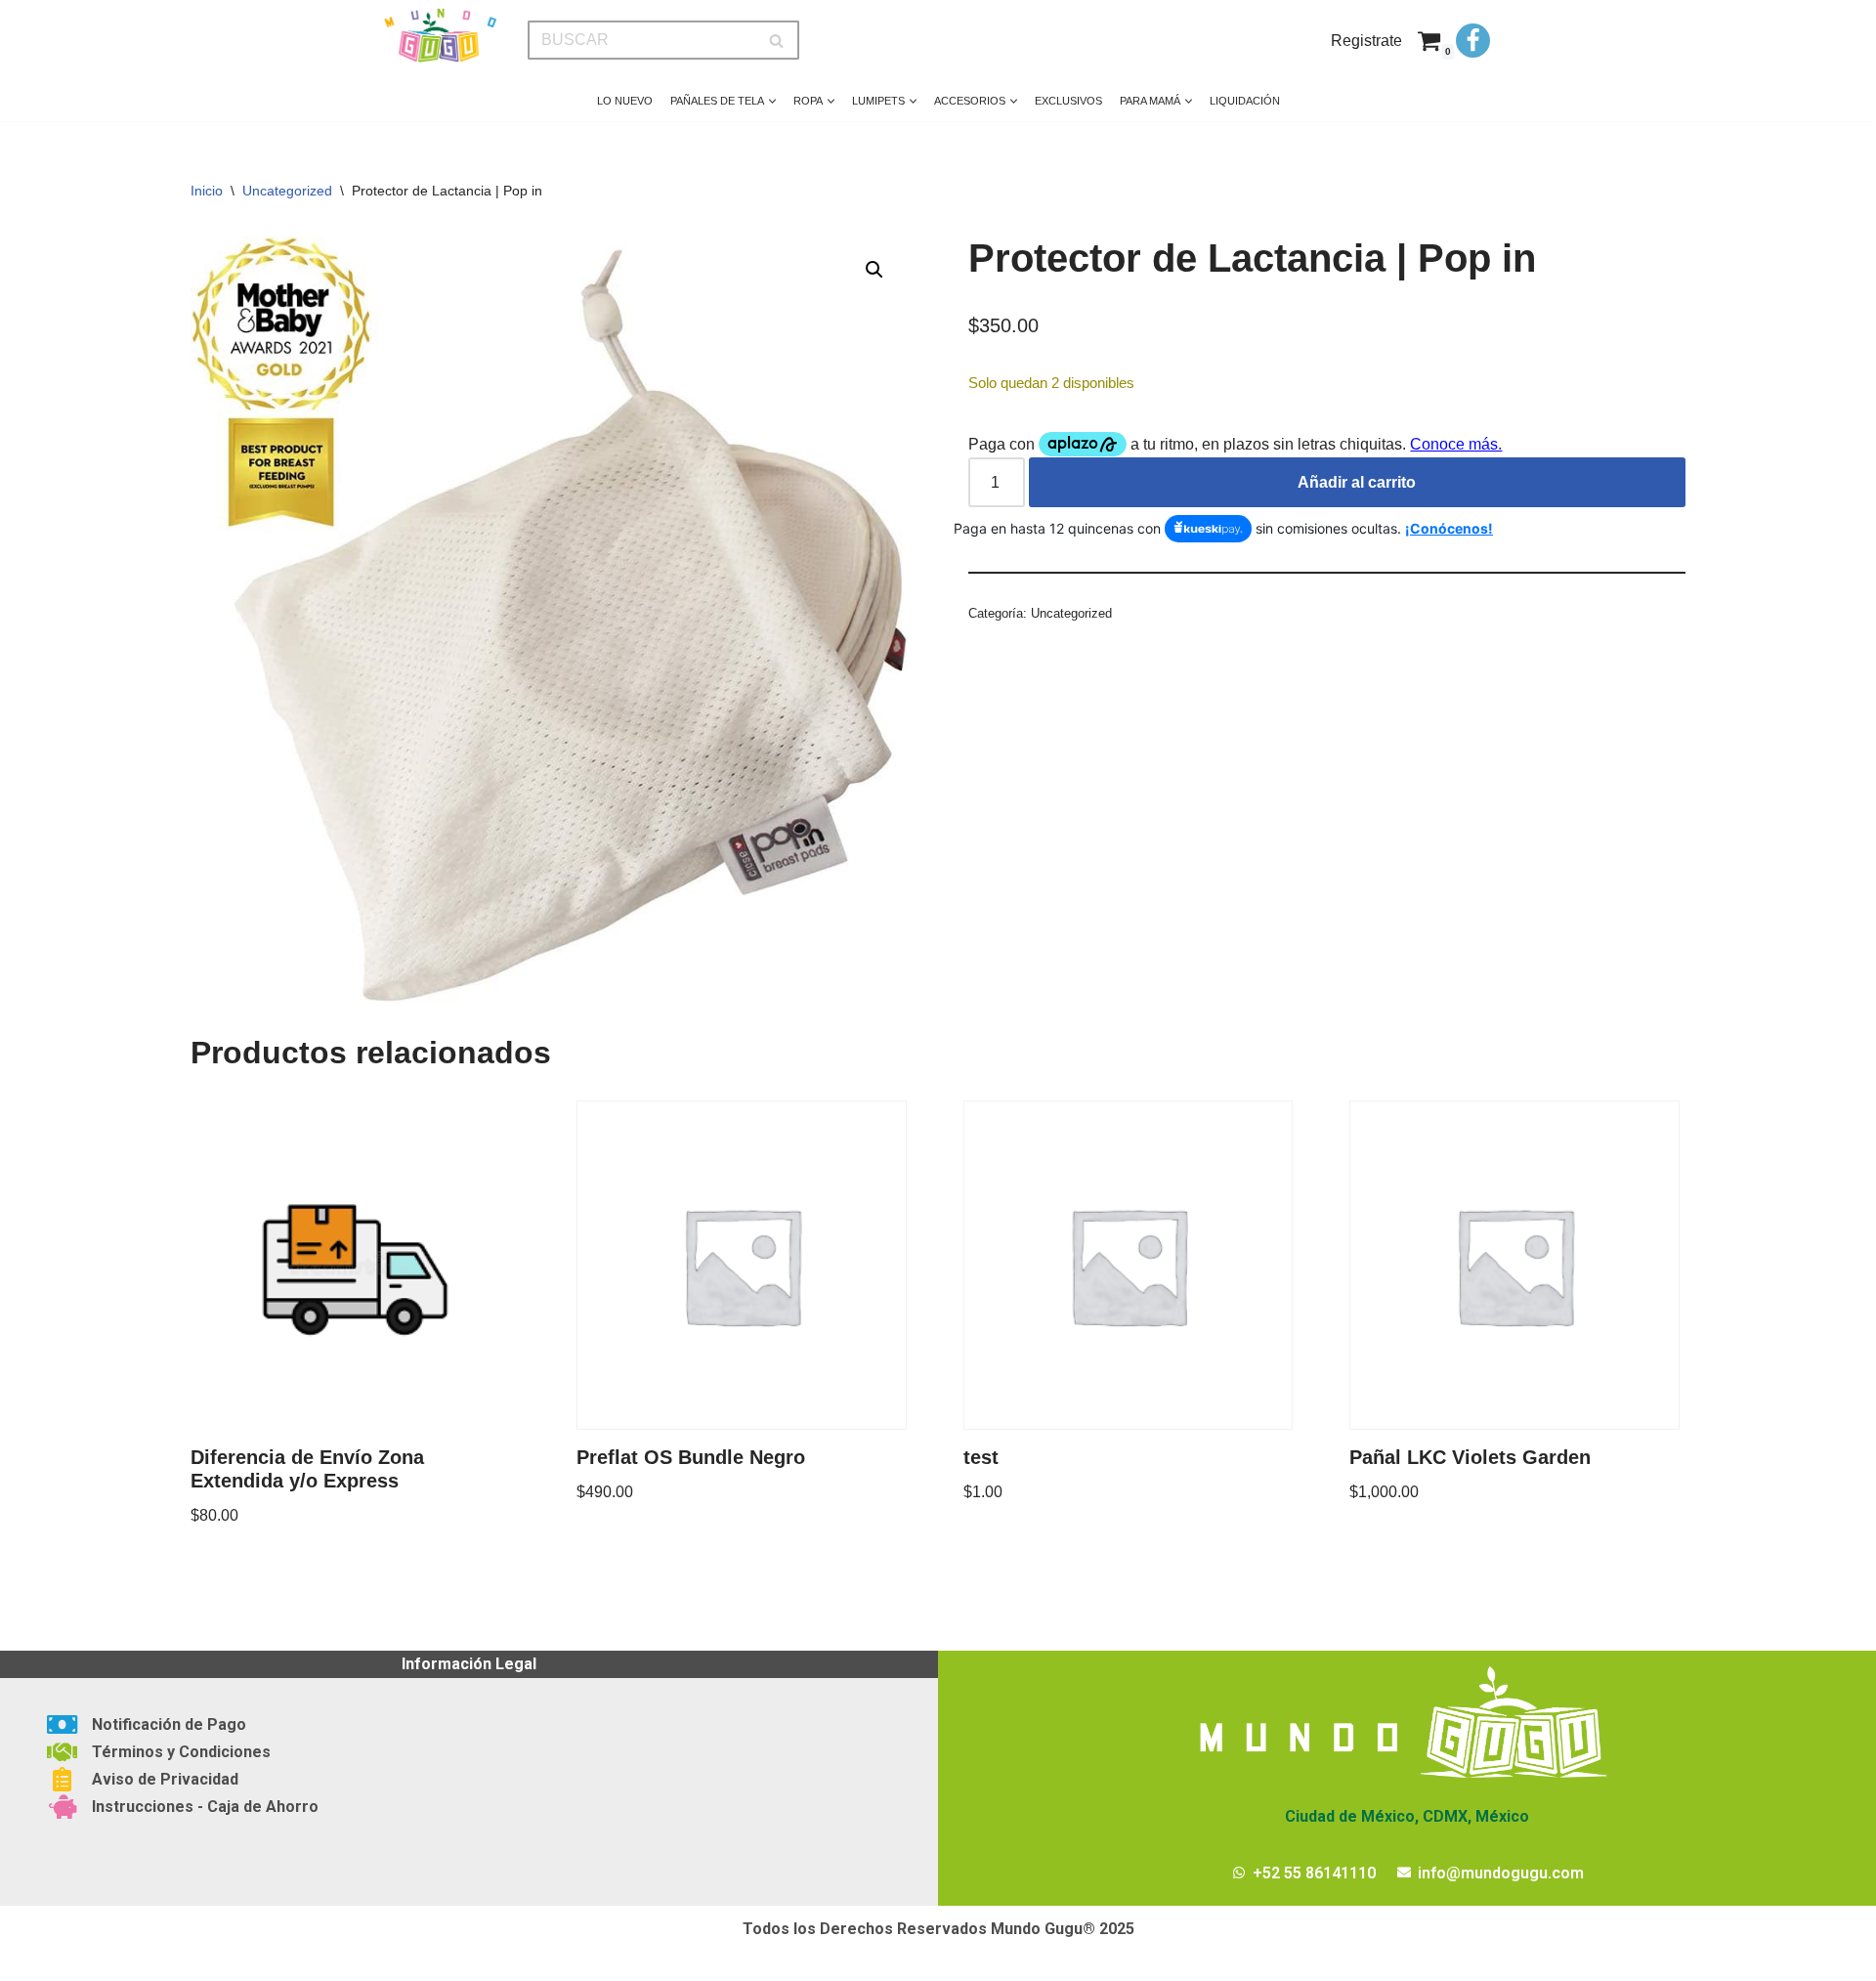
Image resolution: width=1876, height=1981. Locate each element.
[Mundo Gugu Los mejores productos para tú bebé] (440, 36)
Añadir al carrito (1357, 482)
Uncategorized (287, 191)
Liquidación (1245, 101)
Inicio (207, 191)
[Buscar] (777, 40)
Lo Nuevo (625, 101)
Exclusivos (1068, 101)
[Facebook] (1473, 41)
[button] (772, 101)
